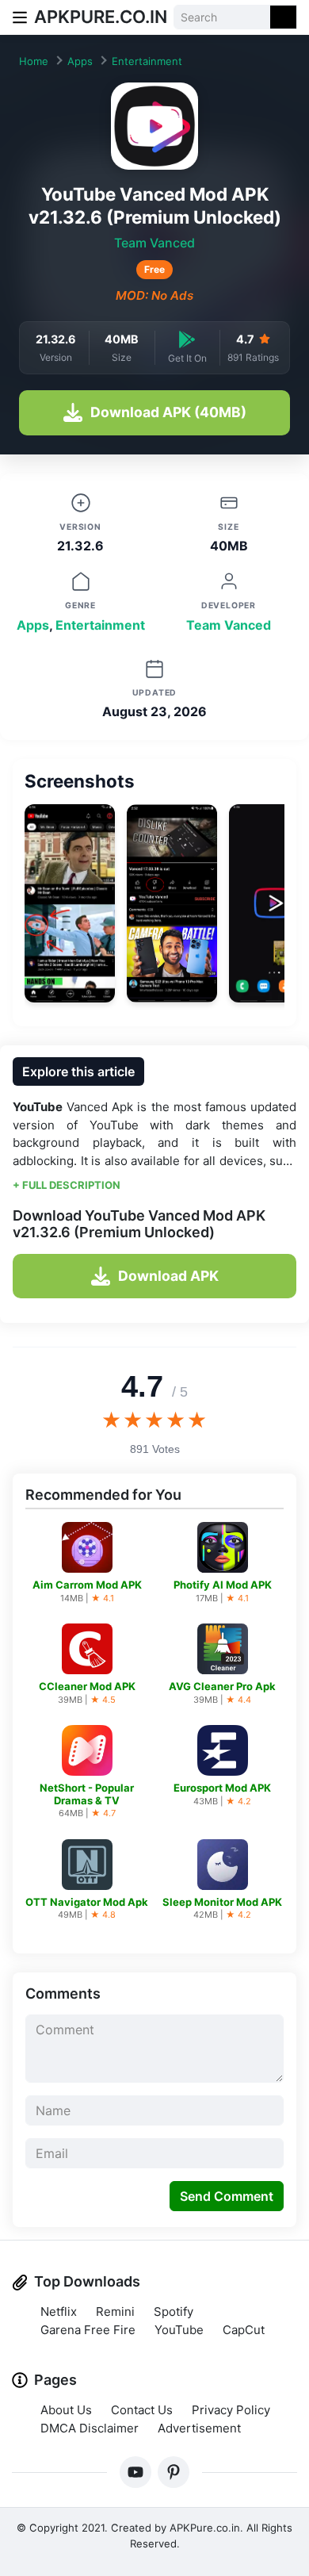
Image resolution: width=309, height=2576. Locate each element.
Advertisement (199, 2428)
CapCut (244, 2330)
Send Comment (227, 2196)
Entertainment (147, 61)
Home (34, 61)
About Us (66, 2410)
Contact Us (142, 2410)
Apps (80, 61)
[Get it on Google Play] (187, 339)
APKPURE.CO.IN (101, 17)
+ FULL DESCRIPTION (67, 1185)
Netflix (59, 2311)
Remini (115, 2311)
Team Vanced (154, 243)
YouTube (179, 2330)
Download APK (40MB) (168, 412)
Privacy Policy (231, 2410)
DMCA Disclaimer (90, 2428)
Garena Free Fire (88, 2330)
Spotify (174, 2311)
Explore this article (78, 1071)
